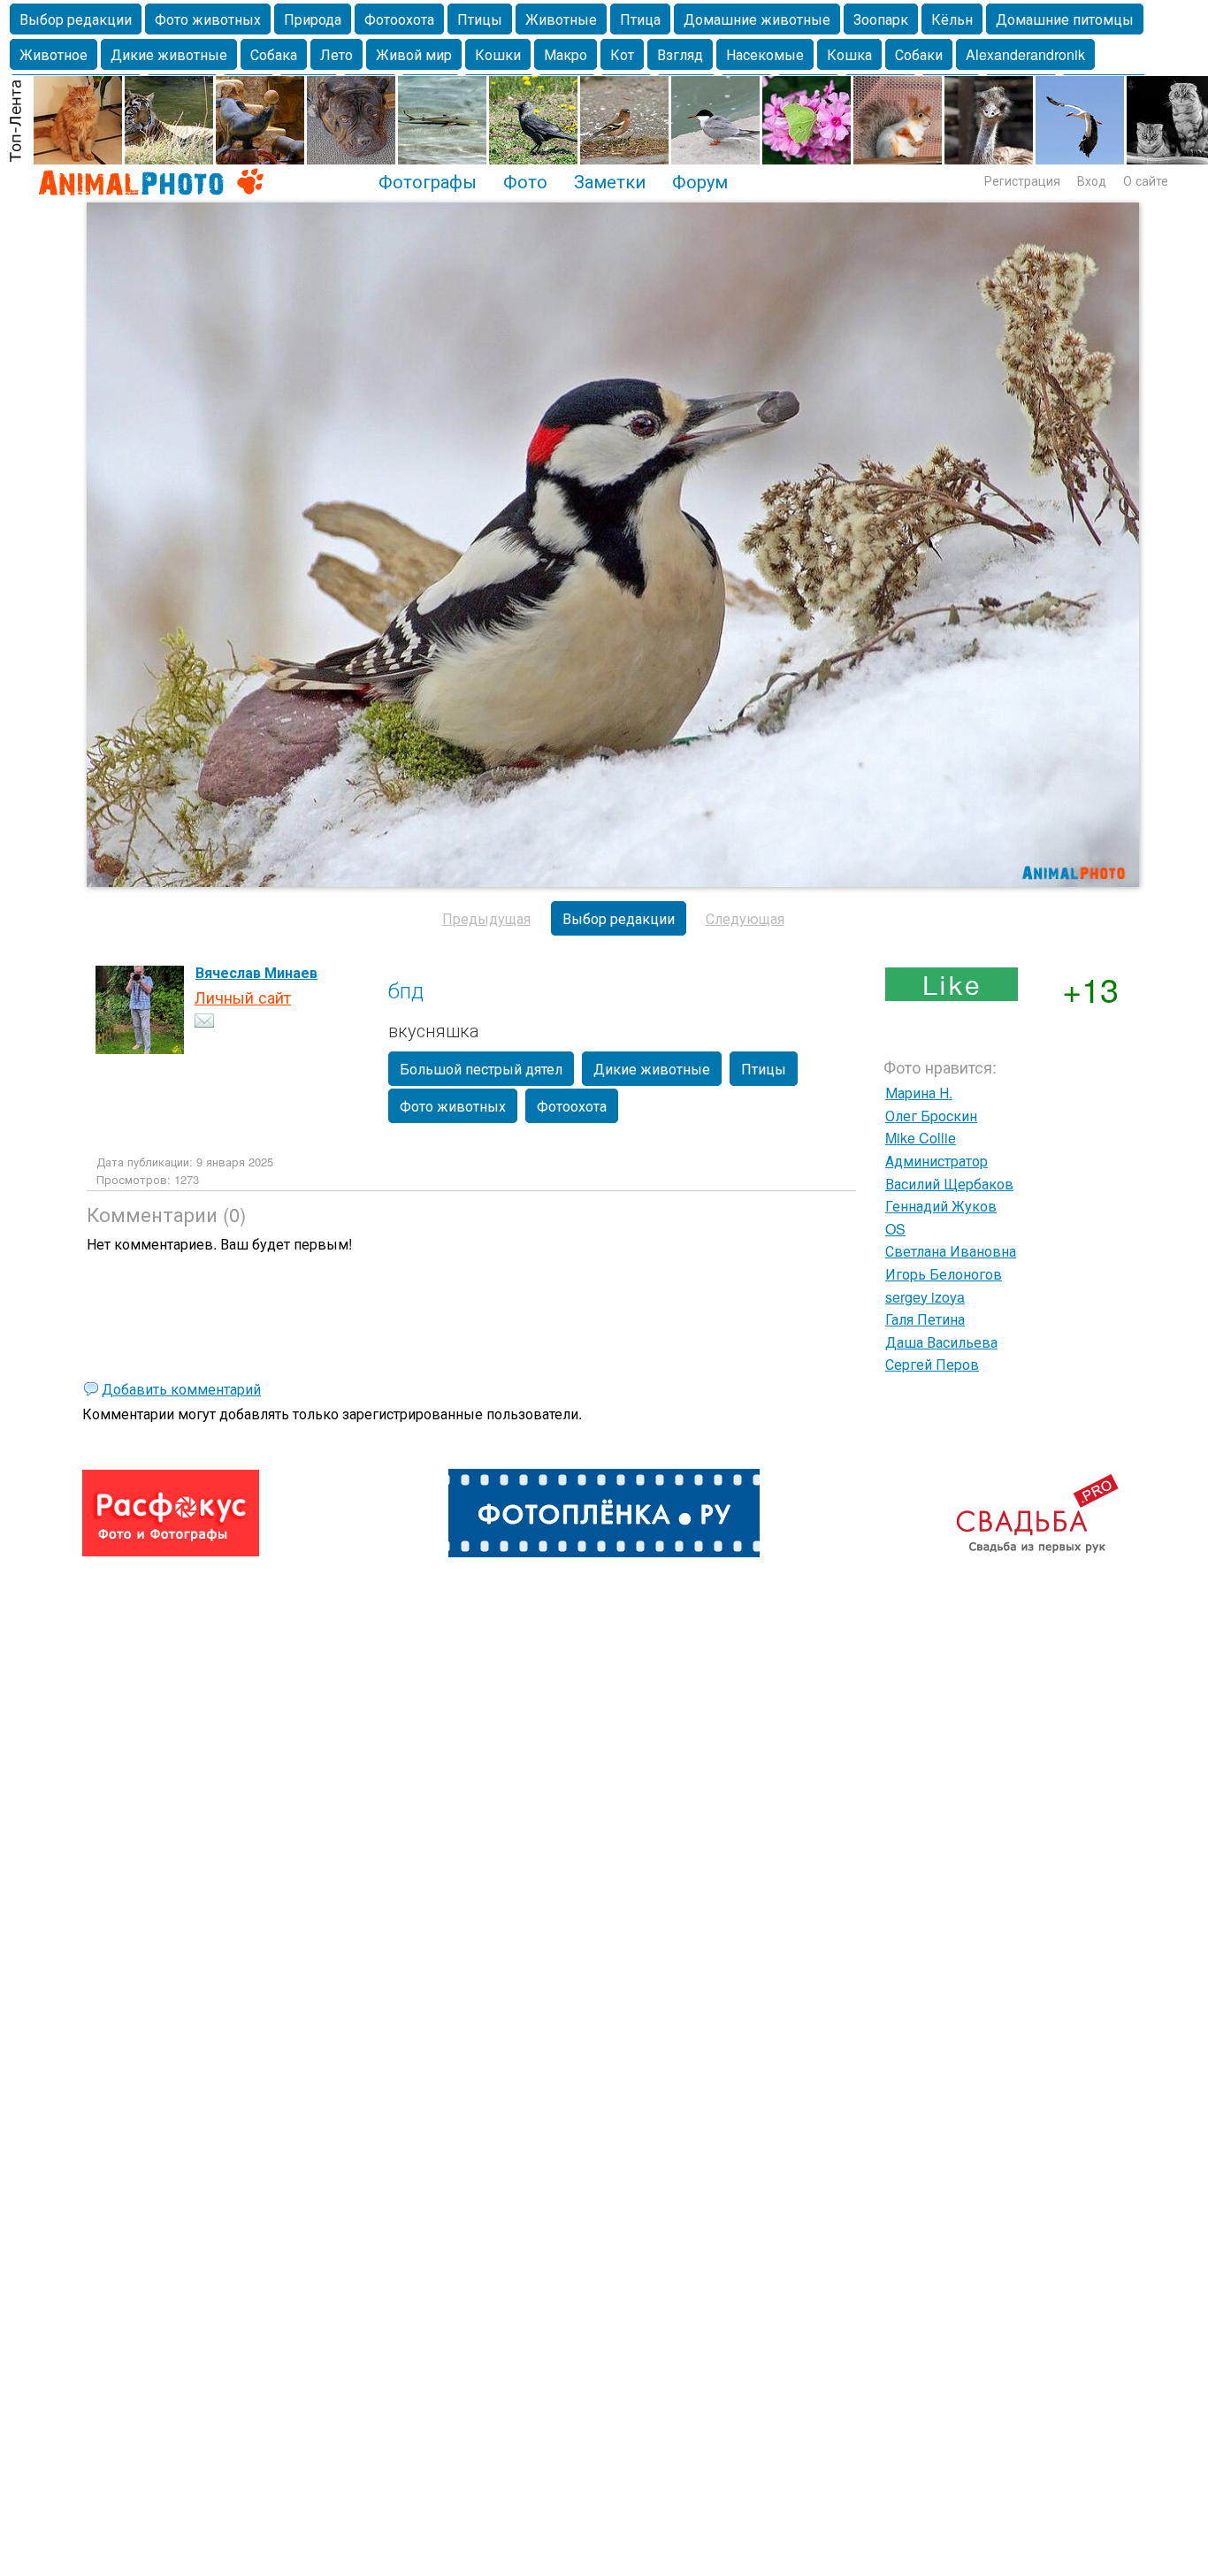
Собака (274, 54)
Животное (54, 54)
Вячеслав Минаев (256, 972)
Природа (313, 19)
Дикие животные (169, 54)
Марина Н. (919, 1093)
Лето (336, 54)
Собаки (919, 54)
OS (895, 1229)
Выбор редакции (76, 19)
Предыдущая (486, 918)
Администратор (937, 1161)
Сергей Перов (932, 1364)
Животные (561, 19)
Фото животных (208, 19)
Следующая (745, 918)
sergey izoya (925, 1297)
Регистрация (1022, 180)
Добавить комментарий (181, 1389)
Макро (566, 54)
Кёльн (952, 19)
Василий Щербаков (949, 1184)
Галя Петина (925, 1319)
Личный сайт (243, 997)
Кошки (498, 54)
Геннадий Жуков (941, 1206)
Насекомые (765, 54)
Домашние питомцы (1065, 19)
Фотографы (428, 180)
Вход (1092, 180)
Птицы (480, 19)
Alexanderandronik (1025, 54)
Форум (700, 180)
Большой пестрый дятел (481, 1069)
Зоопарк (881, 19)
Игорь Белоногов (944, 1274)
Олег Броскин (931, 1116)
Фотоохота (399, 19)
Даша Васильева (941, 1342)
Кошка (849, 54)
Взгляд (680, 54)
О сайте (1146, 180)
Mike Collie (921, 1138)
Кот (622, 54)
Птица (640, 19)
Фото (525, 180)
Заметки (610, 180)
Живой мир (414, 54)
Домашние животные (757, 19)
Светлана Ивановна (951, 1251)
